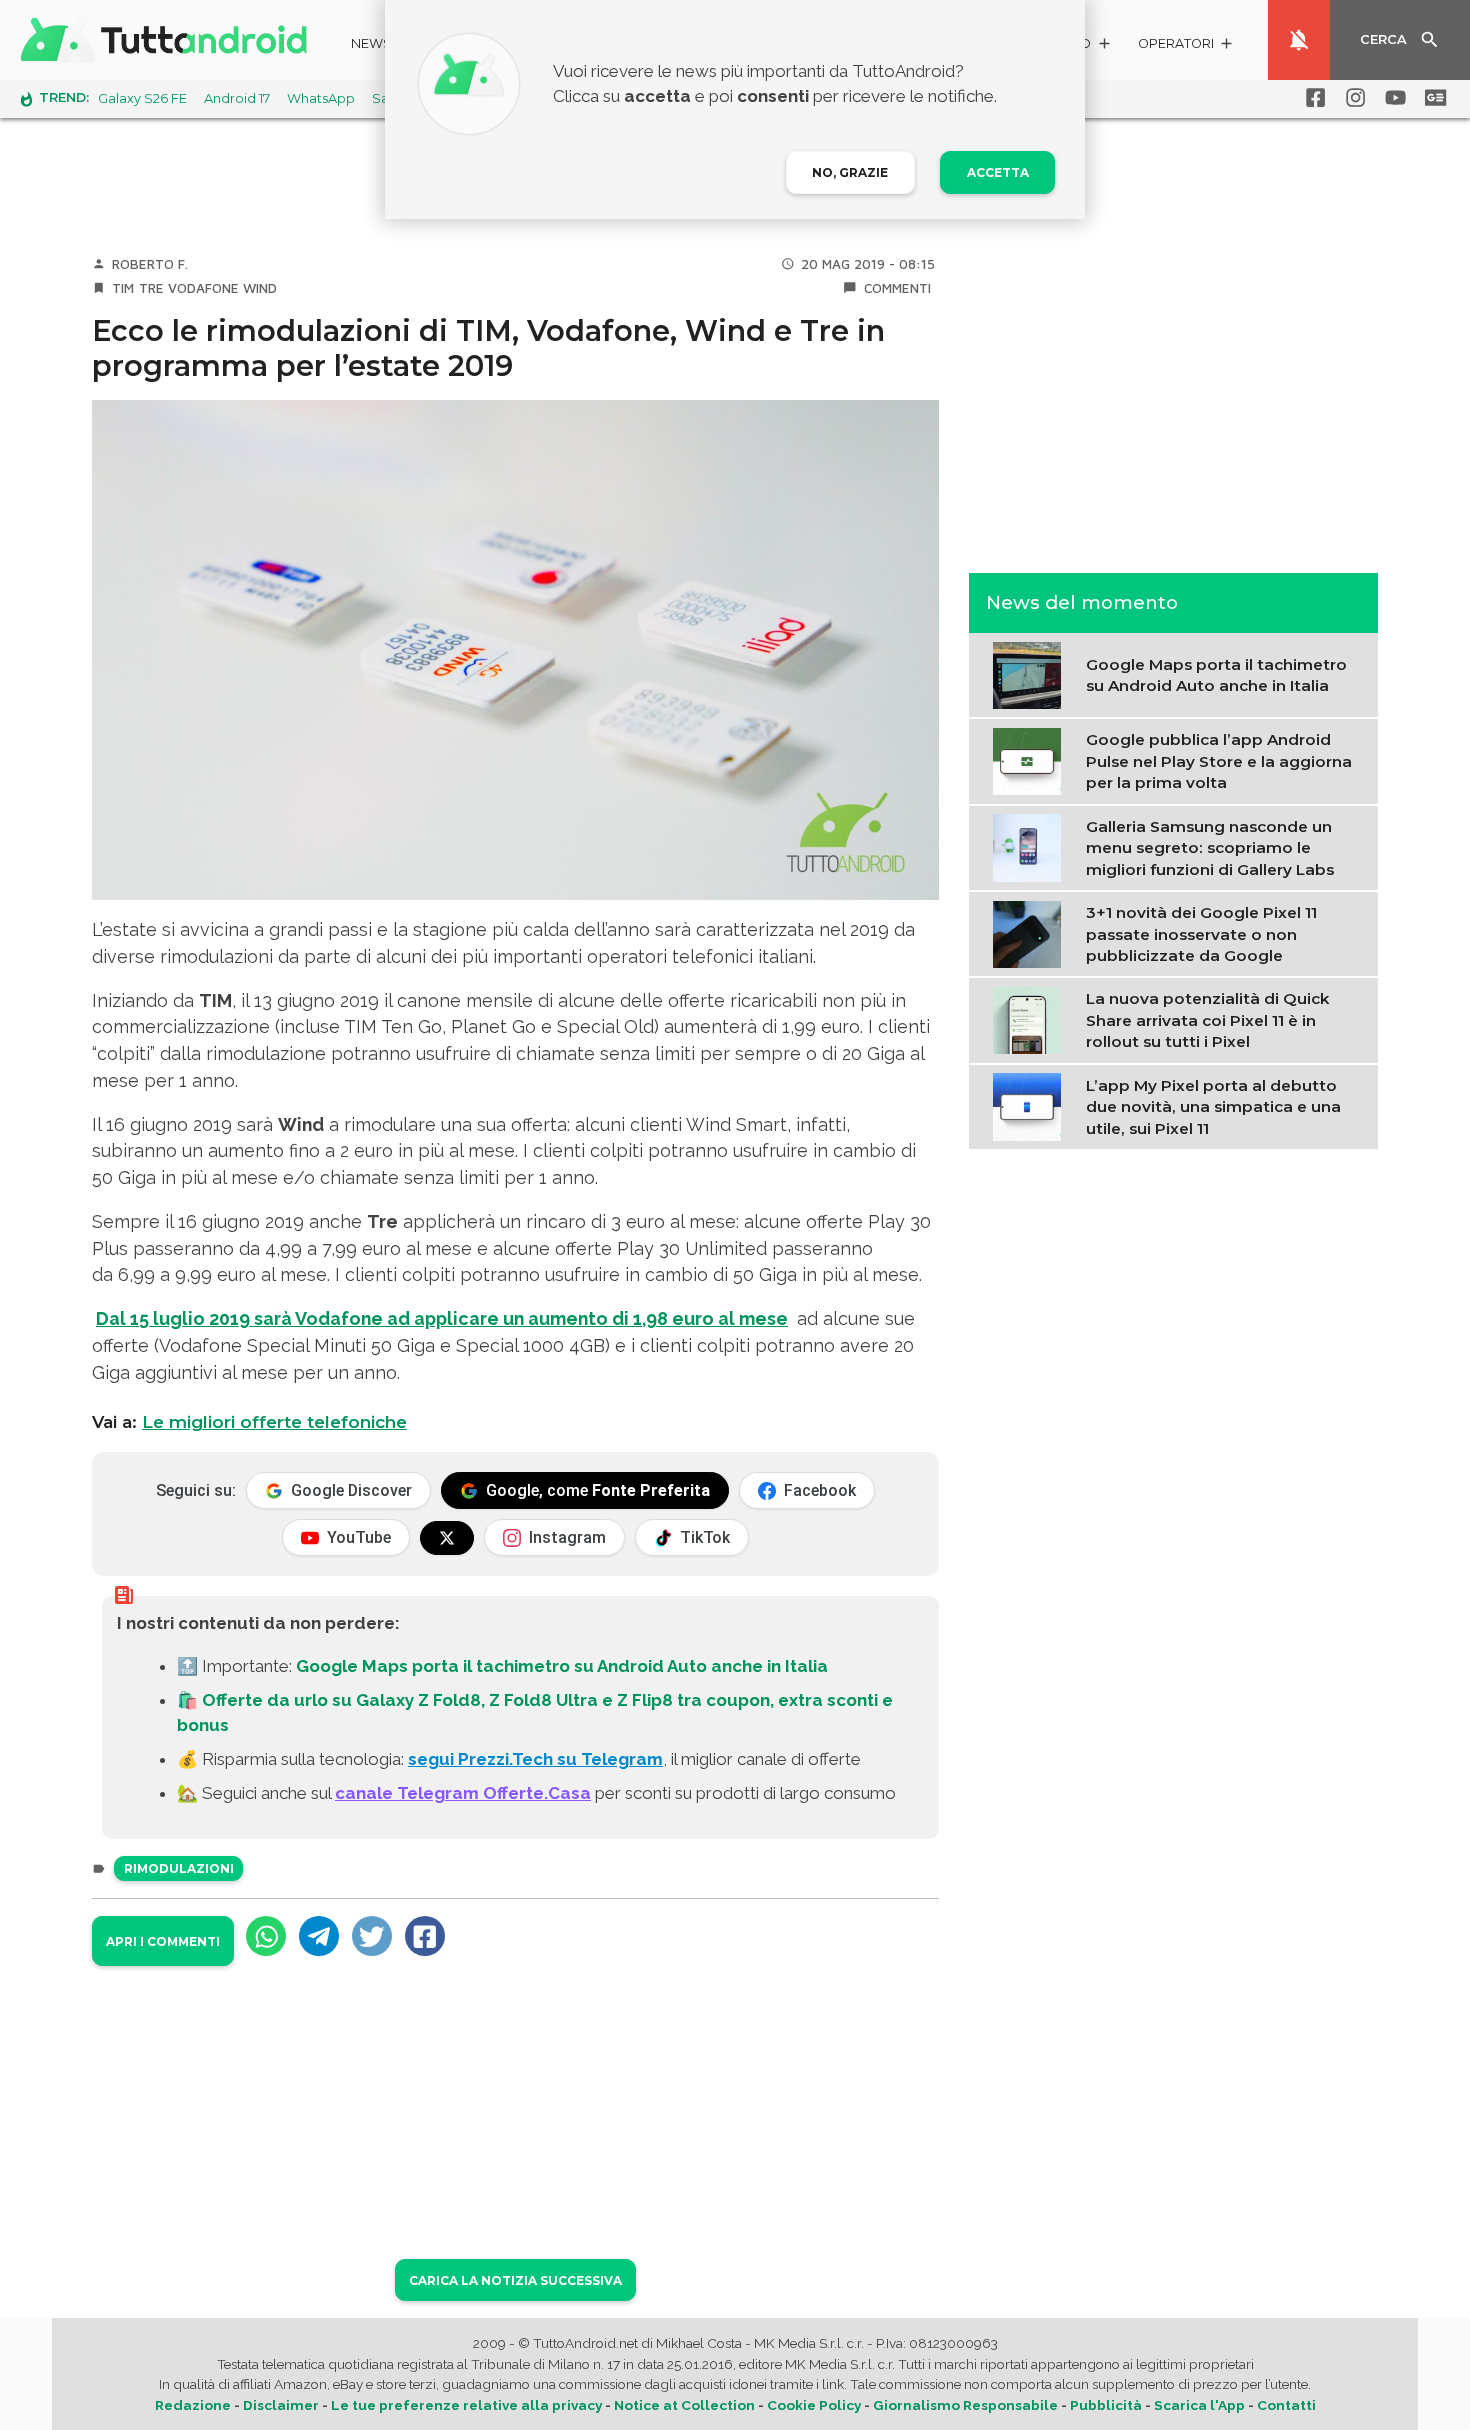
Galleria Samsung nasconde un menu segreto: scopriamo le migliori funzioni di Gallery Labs (1210, 847)
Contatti (1286, 2405)
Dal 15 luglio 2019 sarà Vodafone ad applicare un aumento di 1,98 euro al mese (442, 1318)
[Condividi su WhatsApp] (266, 1936)
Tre (151, 288)
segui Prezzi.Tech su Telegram (535, 1759)
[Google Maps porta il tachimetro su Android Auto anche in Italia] (1031, 673)
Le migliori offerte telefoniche (274, 1422)
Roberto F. (150, 264)
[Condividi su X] (372, 1936)
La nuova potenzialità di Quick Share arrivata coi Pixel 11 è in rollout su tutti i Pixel (1207, 1020)
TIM (123, 288)
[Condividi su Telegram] (319, 1936)
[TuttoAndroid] (168, 40)
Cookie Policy (814, 2405)
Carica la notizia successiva (515, 2280)
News (371, 43)
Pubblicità (1106, 2405)
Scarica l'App (1199, 2405)
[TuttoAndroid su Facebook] (1312, 98)
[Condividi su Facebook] (425, 1936)
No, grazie (850, 172)
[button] (1186, 46)
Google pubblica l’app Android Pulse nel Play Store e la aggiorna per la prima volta (1219, 761)
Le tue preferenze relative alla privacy (466, 2405)
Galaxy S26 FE (142, 98)
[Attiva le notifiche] (1299, 40)
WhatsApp (321, 98)
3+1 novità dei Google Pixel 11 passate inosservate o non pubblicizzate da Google (1201, 934)
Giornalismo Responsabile (965, 2405)
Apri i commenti (163, 1941)
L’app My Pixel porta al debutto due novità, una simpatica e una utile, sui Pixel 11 (1213, 1106)
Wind (260, 288)
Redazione (193, 2405)
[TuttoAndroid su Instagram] (1352, 98)
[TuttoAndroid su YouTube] (1392, 98)
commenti (897, 288)
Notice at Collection (684, 2405)
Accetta (998, 172)
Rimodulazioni (179, 1868)
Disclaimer (281, 2405)
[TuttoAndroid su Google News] (1432, 98)
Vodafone (203, 288)
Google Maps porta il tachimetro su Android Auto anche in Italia (562, 1666)
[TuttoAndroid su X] (447, 1538)
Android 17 (237, 98)
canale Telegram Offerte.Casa (463, 1793)
